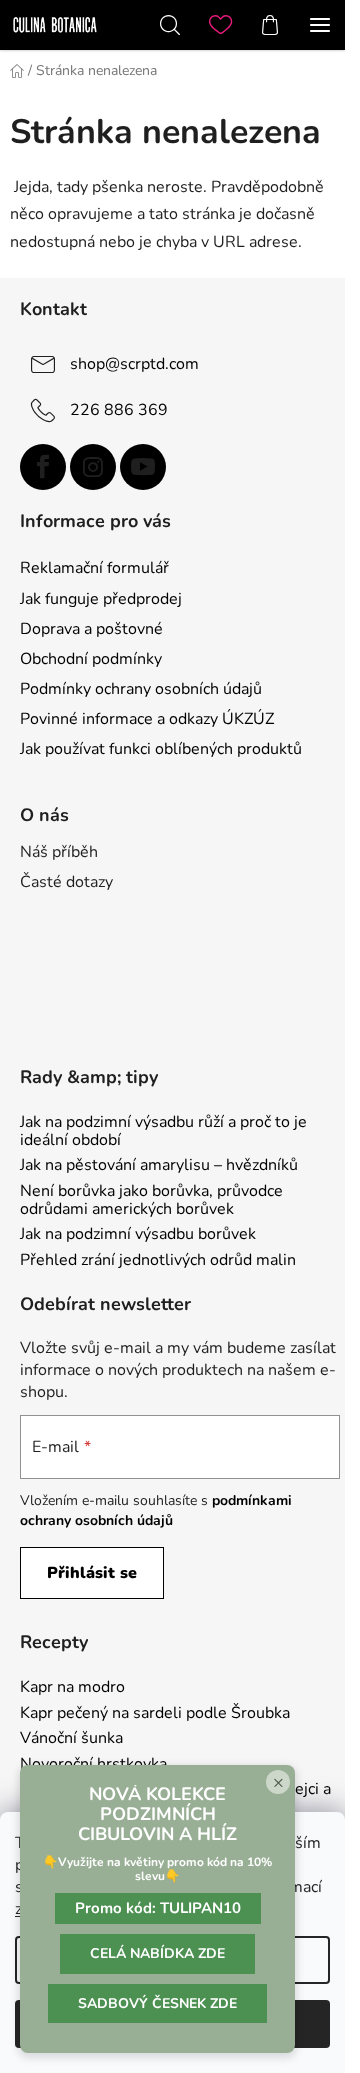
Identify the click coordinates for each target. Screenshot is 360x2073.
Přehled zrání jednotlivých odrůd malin (158, 1261)
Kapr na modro (72, 1688)
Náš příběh (59, 852)
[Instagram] (93, 467)
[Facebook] (43, 467)
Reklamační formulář (94, 568)
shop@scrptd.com (134, 363)
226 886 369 (119, 409)
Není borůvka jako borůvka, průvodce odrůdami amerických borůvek (151, 1200)
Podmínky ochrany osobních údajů (141, 689)
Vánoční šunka (71, 1739)
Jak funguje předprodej (101, 599)
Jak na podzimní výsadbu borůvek (138, 1235)
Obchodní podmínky (91, 659)
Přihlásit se (92, 1573)
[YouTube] (143, 467)
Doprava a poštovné (91, 629)
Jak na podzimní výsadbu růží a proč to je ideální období (163, 1131)
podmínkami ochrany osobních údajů (156, 1510)
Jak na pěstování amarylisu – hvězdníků (159, 1166)
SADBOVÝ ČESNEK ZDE (157, 2003)
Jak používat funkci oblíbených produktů (161, 749)
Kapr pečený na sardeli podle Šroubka (155, 1714)
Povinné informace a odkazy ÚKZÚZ (147, 719)
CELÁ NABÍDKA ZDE (157, 1953)
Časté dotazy (66, 882)
